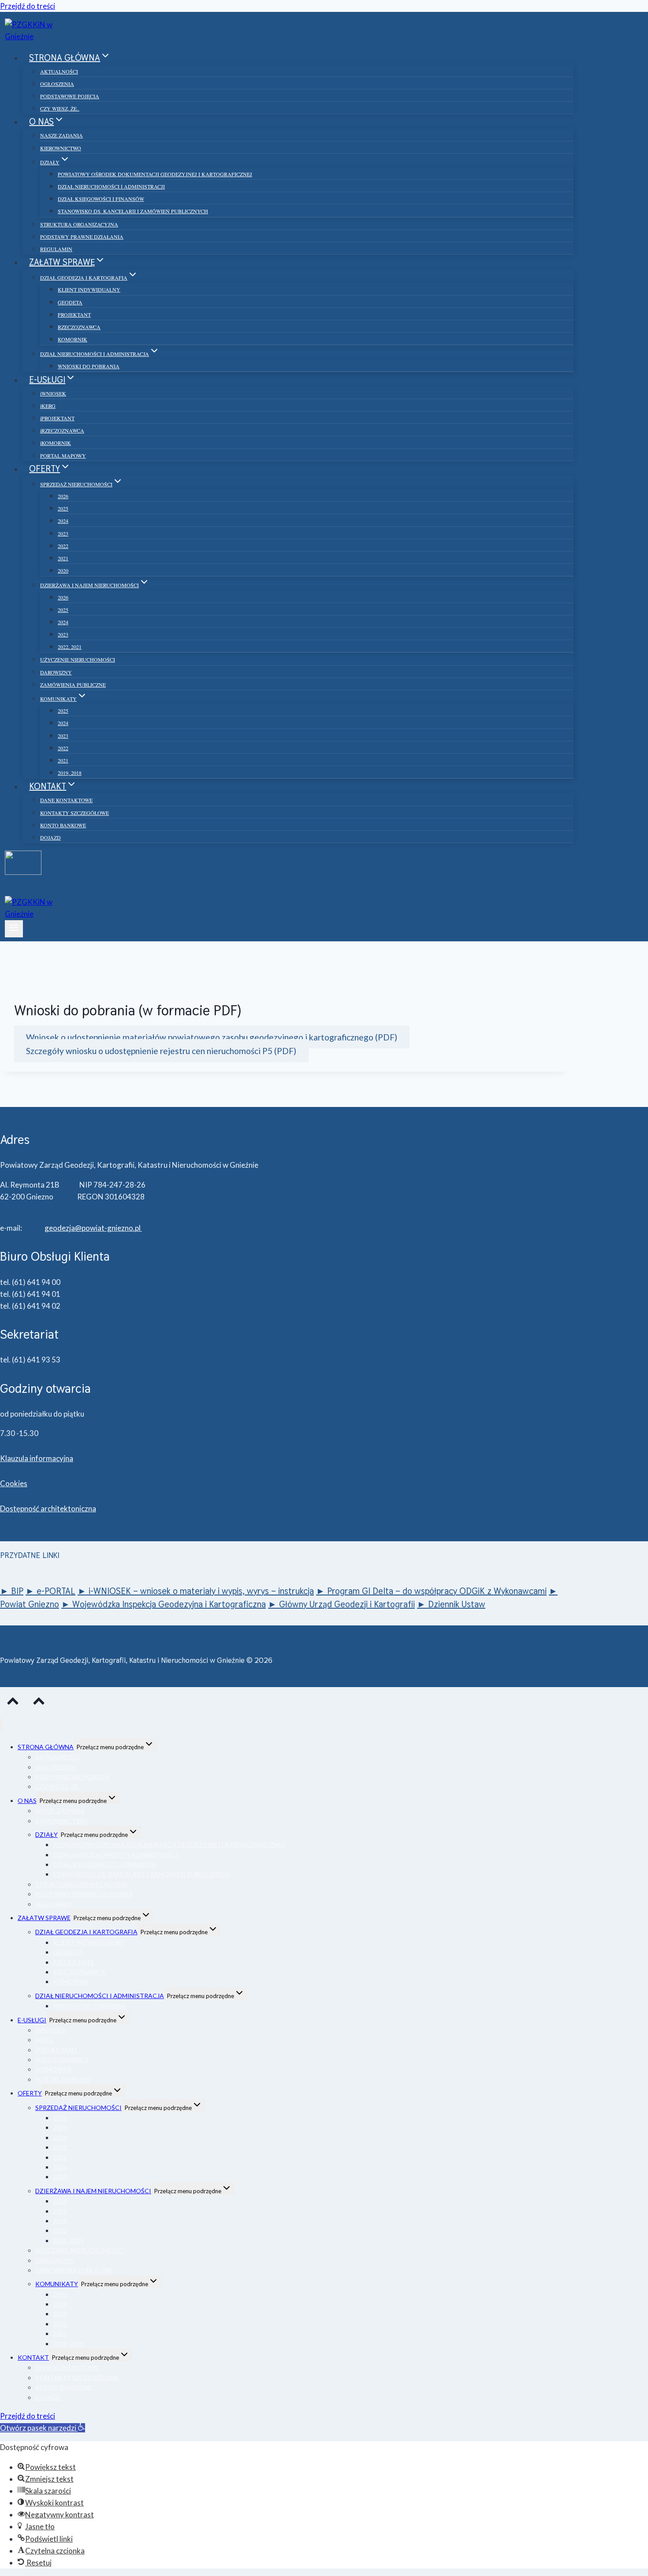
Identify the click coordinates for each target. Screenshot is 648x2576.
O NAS (27, 1801)
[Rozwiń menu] (14, 929)
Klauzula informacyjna (37, 1458)
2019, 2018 (70, 773)
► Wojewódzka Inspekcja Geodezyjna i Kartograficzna (164, 1604)
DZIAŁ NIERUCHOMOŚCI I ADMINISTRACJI (111, 186)
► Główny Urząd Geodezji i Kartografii (341, 1604)
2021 (63, 558)
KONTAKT (33, 2357)
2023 (63, 533)
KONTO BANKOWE (63, 825)
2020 (63, 570)
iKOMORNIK (56, 443)
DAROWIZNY (56, 672)
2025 (63, 508)
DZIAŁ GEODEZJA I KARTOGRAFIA (86, 1932)
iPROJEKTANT (57, 418)
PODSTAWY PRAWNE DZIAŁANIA (82, 237)
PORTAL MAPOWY (63, 455)
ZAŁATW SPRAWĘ (44, 1918)
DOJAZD (50, 837)
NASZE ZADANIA (61, 135)
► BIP (12, 1591)
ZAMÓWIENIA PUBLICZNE (73, 685)
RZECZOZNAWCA (79, 327)
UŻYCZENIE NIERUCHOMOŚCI (78, 659)
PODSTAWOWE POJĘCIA (70, 96)
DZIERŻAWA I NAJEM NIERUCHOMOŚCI (93, 2191)
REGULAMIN (56, 249)
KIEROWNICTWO (61, 148)
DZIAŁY (47, 1834)
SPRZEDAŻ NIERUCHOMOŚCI (78, 2108)
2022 (63, 546)
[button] (43, 2428)
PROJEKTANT (74, 315)
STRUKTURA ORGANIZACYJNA (79, 224)
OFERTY (30, 2093)
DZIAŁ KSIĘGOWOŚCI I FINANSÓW (101, 199)
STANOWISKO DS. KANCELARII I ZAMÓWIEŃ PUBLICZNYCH (133, 211)
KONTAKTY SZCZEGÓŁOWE (74, 813)
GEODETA (70, 302)
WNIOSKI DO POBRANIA (89, 366)
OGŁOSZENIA (57, 84)
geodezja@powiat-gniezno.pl (93, 1228)
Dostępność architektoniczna (48, 1508)
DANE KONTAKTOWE (66, 800)
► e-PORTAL (50, 1591)
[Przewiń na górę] (13, 1703)
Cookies (14, 1483)
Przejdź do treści (28, 6)
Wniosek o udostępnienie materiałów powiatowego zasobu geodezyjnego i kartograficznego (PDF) (212, 1037)
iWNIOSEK (53, 393)
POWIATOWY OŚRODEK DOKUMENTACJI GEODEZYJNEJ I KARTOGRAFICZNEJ (155, 174)
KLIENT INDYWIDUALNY (89, 289)
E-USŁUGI (32, 2020)
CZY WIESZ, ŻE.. (60, 108)
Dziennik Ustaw (457, 1604)
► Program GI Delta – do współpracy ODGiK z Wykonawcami (431, 1591)
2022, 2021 (70, 647)
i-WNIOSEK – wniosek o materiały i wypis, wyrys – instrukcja (201, 1591)
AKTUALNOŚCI (59, 71)
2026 (63, 496)
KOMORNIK (73, 339)
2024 (63, 521)
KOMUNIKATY (57, 2284)
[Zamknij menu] (2, 1724)
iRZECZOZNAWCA (62, 430)
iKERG (48, 406)
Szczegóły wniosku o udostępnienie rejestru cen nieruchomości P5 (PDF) (161, 1050)
